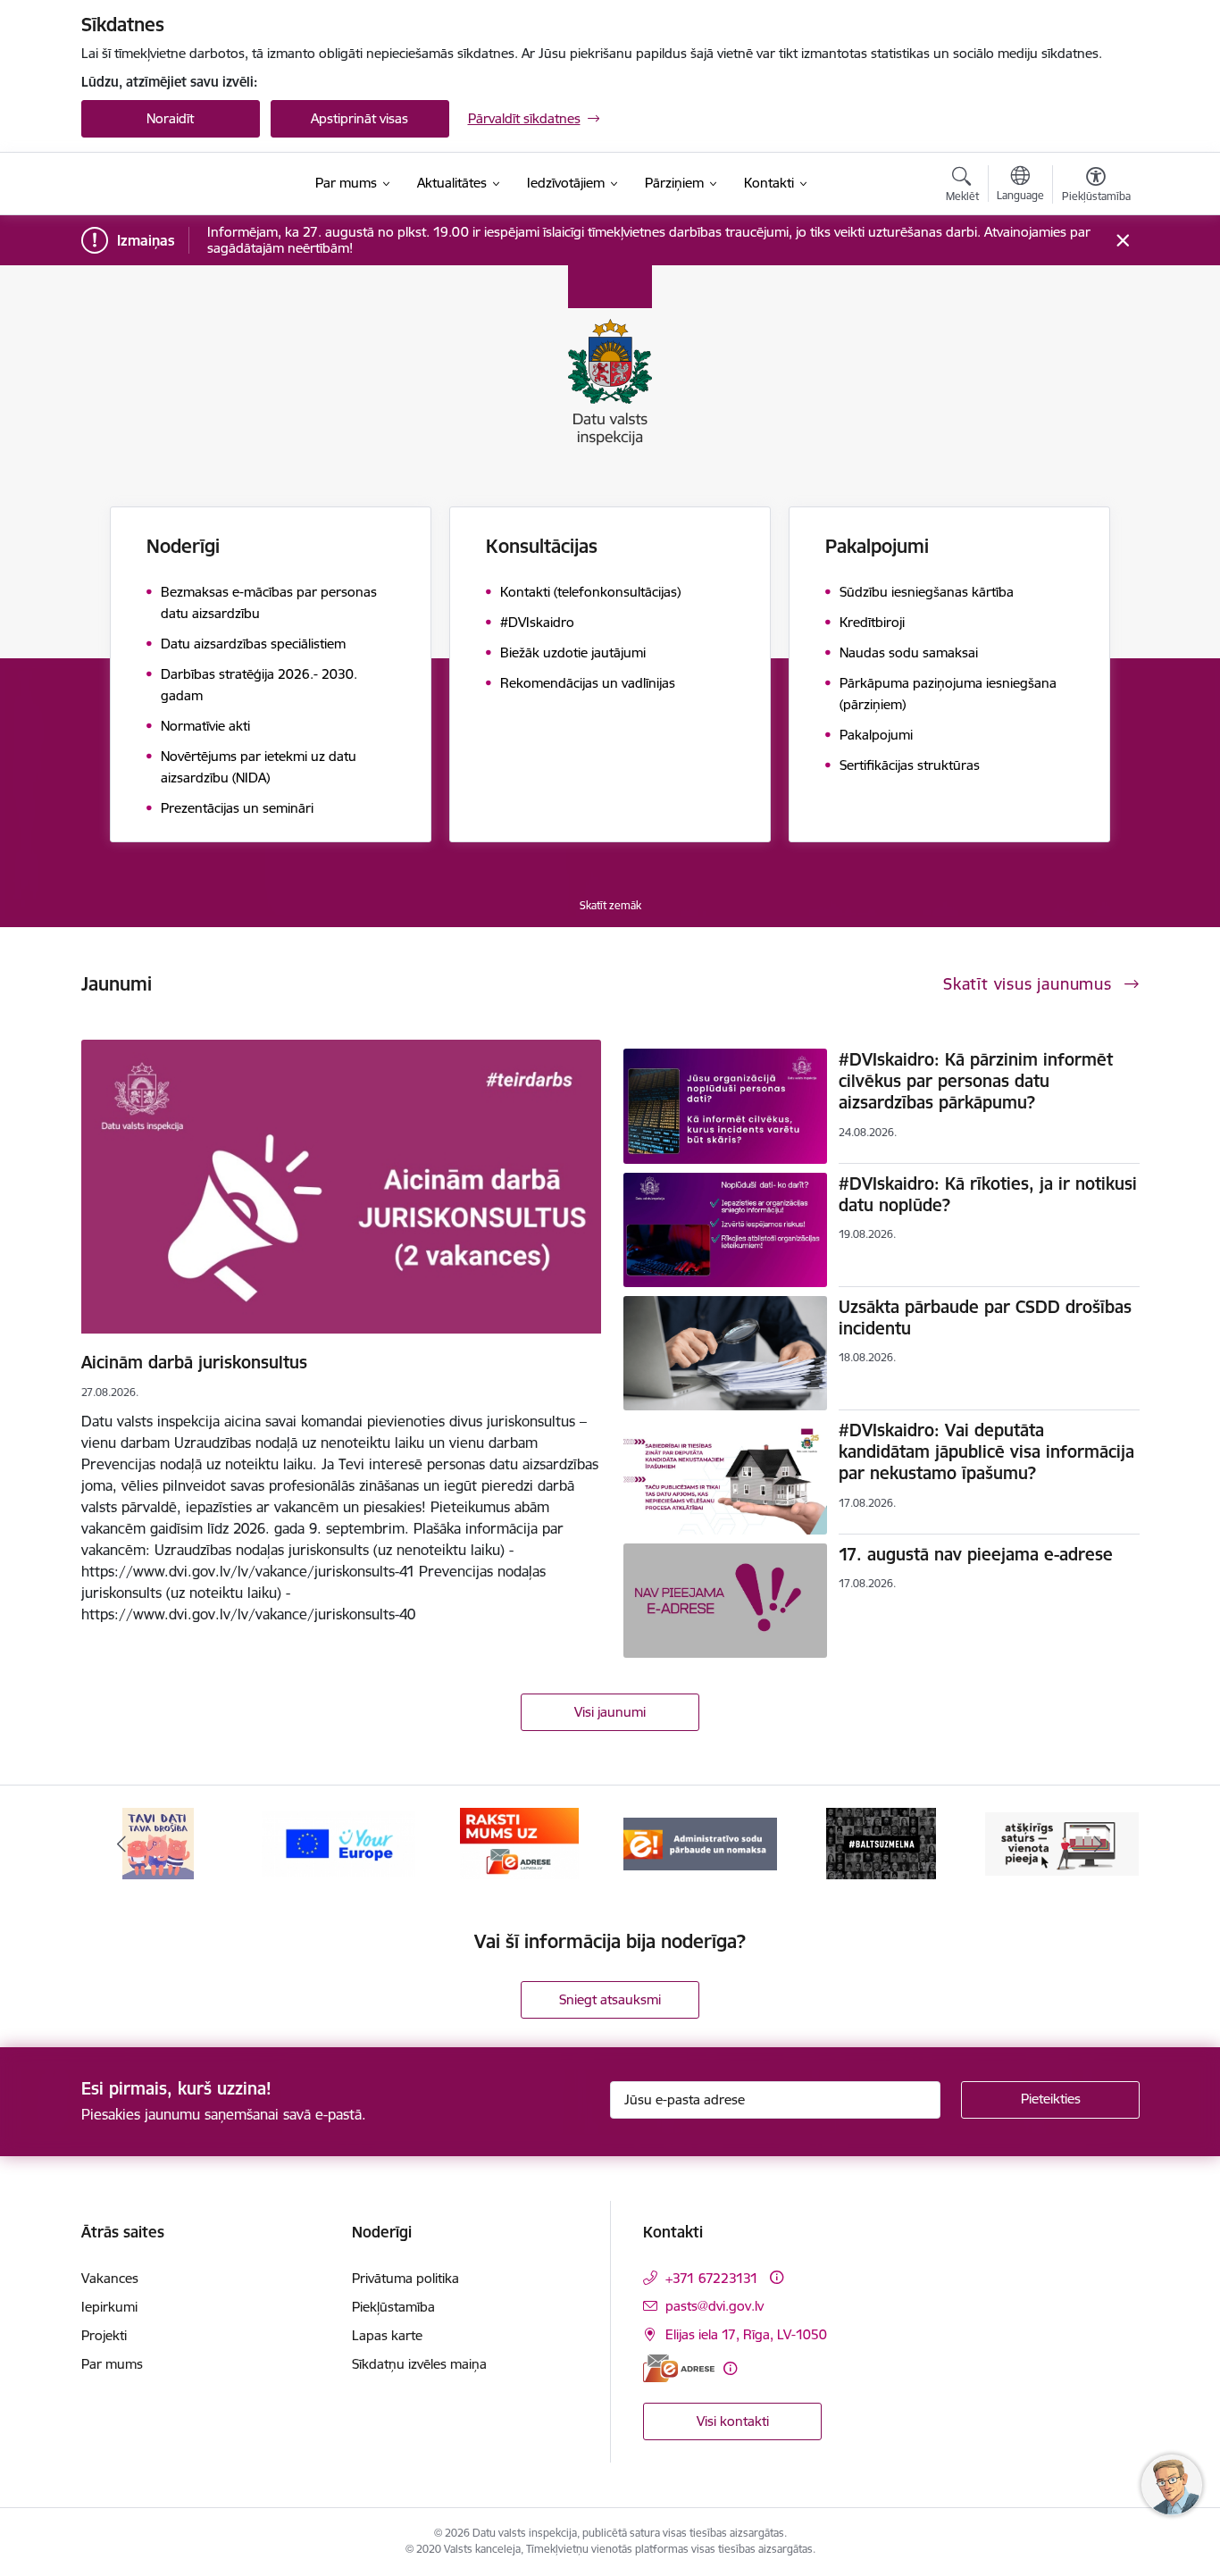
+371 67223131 (712, 2278)
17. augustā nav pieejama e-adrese (976, 1554)
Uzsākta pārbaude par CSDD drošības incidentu (985, 1317)
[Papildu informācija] (777, 2277)
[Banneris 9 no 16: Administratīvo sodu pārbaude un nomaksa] (700, 1842)
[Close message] (1122, 241)
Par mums (112, 2364)
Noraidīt (170, 118)
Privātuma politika (405, 2278)
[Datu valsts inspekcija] (182, 184)
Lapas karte (387, 2335)
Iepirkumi (109, 2307)
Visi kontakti (733, 2421)
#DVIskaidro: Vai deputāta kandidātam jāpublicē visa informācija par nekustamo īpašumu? (986, 1451)
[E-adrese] (679, 2368)
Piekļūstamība (393, 2307)
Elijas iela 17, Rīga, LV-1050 (746, 2334)
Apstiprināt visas (359, 118)
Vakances (110, 2278)
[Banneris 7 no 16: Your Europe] (338, 1842)
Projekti (104, 2335)
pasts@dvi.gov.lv (714, 2306)
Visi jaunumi (610, 1712)
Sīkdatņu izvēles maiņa (419, 2364)
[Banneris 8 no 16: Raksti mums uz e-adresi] (519, 1842)
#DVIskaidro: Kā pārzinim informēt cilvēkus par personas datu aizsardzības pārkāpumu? (976, 1081)
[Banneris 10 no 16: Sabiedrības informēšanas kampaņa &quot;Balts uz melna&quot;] (881, 1842)
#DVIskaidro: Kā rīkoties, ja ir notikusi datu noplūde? (988, 1194)
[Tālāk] (1099, 1844)
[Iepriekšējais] (122, 1844)
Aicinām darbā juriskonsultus (194, 1362)
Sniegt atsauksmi (610, 1999)
